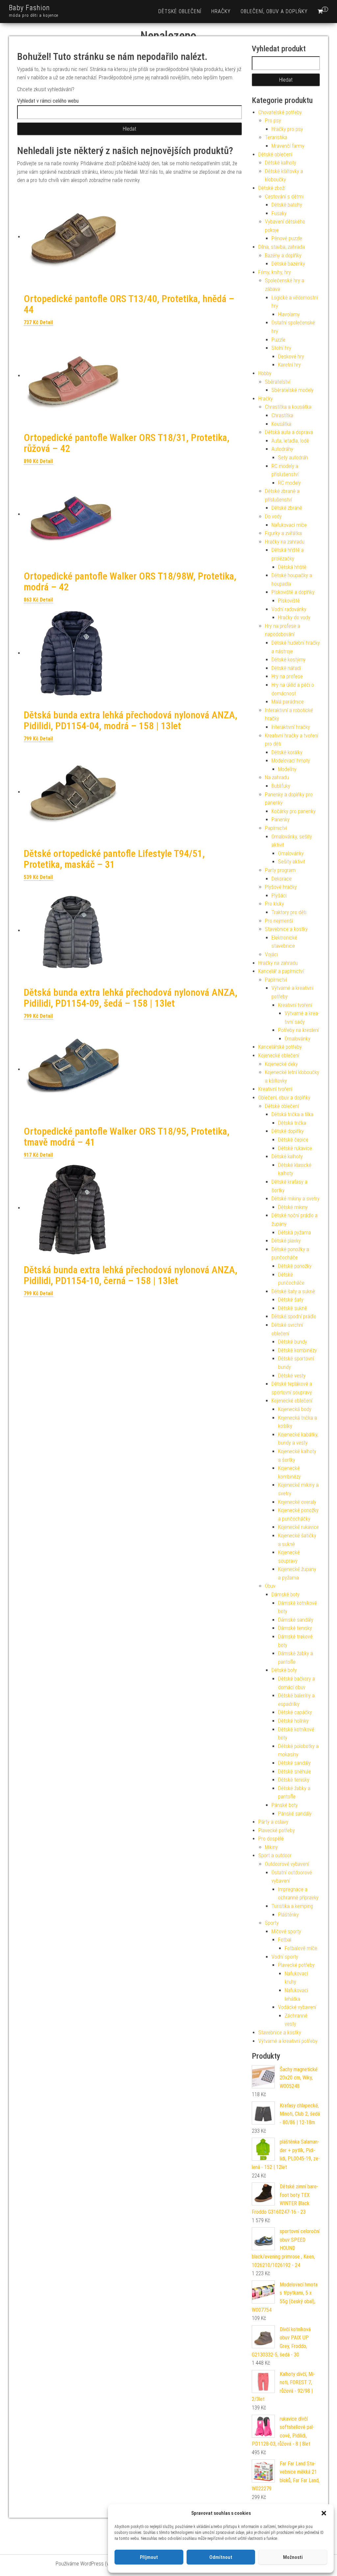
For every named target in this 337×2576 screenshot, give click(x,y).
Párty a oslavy (273, 1822)
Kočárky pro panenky (294, 811)
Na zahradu (277, 777)
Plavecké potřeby (277, 1830)
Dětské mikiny (293, 1207)
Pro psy (273, 121)
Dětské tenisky (294, 1780)
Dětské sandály (294, 1763)
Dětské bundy (293, 1342)
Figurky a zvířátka (283, 533)
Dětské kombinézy (298, 1350)
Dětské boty (284, 1670)
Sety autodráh (293, 458)
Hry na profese (287, 676)
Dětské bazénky (288, 264)
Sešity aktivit (292, 862)
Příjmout (149, 2557)
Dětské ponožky (295, 1266)
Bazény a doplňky (283, 256)
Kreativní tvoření (295, 1005)
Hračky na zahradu (285, 542)
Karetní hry (289, 365)
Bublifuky (281, 786)
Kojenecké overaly (297, 1502)
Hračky (221, 11)
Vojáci (271, 954)
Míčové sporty (286, 1932)
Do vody (273, 516)
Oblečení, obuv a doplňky (274, 11)
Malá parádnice (288, 702)
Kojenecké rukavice (298, 1527)
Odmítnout (221, 2557)
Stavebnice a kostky (286, 929)
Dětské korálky (287, 752)
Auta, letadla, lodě (290, 441)
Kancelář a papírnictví (281, 971)
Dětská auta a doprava (289, 432)
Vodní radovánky (289, 609)
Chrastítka (282, 415)
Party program (280, 870)
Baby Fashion (29, 8)
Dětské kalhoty (281, 163)
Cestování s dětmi (284, 197)
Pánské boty (285, 1805)
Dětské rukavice (295, 1148)
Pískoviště (289, 601)
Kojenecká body (295, 1409)
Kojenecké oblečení (279, 1056)
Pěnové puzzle (287, 238)
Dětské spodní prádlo (294, 1316)
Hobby (265, 373)
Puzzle (278, 340)
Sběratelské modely (293, 390)
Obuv (270, 1586)
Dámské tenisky (295, 1628)
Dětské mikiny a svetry (296, 1199)
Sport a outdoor (275, 1855)
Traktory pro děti (289, 912)
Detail (46, 322)
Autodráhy (282, 449)
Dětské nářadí (286, 668)
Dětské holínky (293, 1721)
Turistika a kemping (292, 1906)
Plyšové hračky (281, 887)
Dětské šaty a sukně (293, 1291)
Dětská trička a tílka (292, 1114)
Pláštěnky (288, 1915)
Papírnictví (276, 828)
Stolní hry (281, 348)
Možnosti (293, 2557)
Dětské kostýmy (289, 660)
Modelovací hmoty (291, 761)
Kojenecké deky (281, 1064)
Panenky (281, 820)
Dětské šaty (291, 1300)
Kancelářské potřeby (280, 1047)
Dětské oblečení (180, 11)
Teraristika (276, 137)
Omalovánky (291, 853)
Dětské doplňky (288, 1131)
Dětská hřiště (292, 567)
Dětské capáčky (295, 1712)
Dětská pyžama (295, 1233)
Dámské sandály (296, 1620)
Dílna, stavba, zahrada (282, 247)
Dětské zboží (272, 188)
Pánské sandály (295, 1814)
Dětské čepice (293, 1140)
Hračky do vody (294, 618)
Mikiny (271, 1847)
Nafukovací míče (289, 525)
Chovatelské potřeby (280, 112)
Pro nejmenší (279, 921)
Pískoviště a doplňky (293, 592)
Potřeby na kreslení (298, 1030)
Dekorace (282, 879)
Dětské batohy (287, 205)
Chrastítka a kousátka (288, 407)
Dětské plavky (286, 1241)
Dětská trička (292, 1123)
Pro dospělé (271, 1839)
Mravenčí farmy (288, 146)
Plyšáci (279, 896)
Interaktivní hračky (291, 727)
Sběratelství (278, 382)
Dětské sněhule (295, 1772)
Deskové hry (291, 357)
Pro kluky (274, 904)
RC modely (289, 483)
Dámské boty (285, 1595)
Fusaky (279, 213)
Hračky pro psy (287, 129)
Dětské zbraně (287, 508)
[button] (324, 2513)
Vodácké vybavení (297, 2007)
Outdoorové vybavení (287, 1864)
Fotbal (285, 1940)
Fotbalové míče (301, 1948)
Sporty (272, 1923)
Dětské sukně (293, 1308)
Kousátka (281, 424)
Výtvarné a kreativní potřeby (288, 2041)
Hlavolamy (289, 314)
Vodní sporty (285, 1957)
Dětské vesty (292, 1376)
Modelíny (287, 769)
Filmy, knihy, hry (275, 272)
